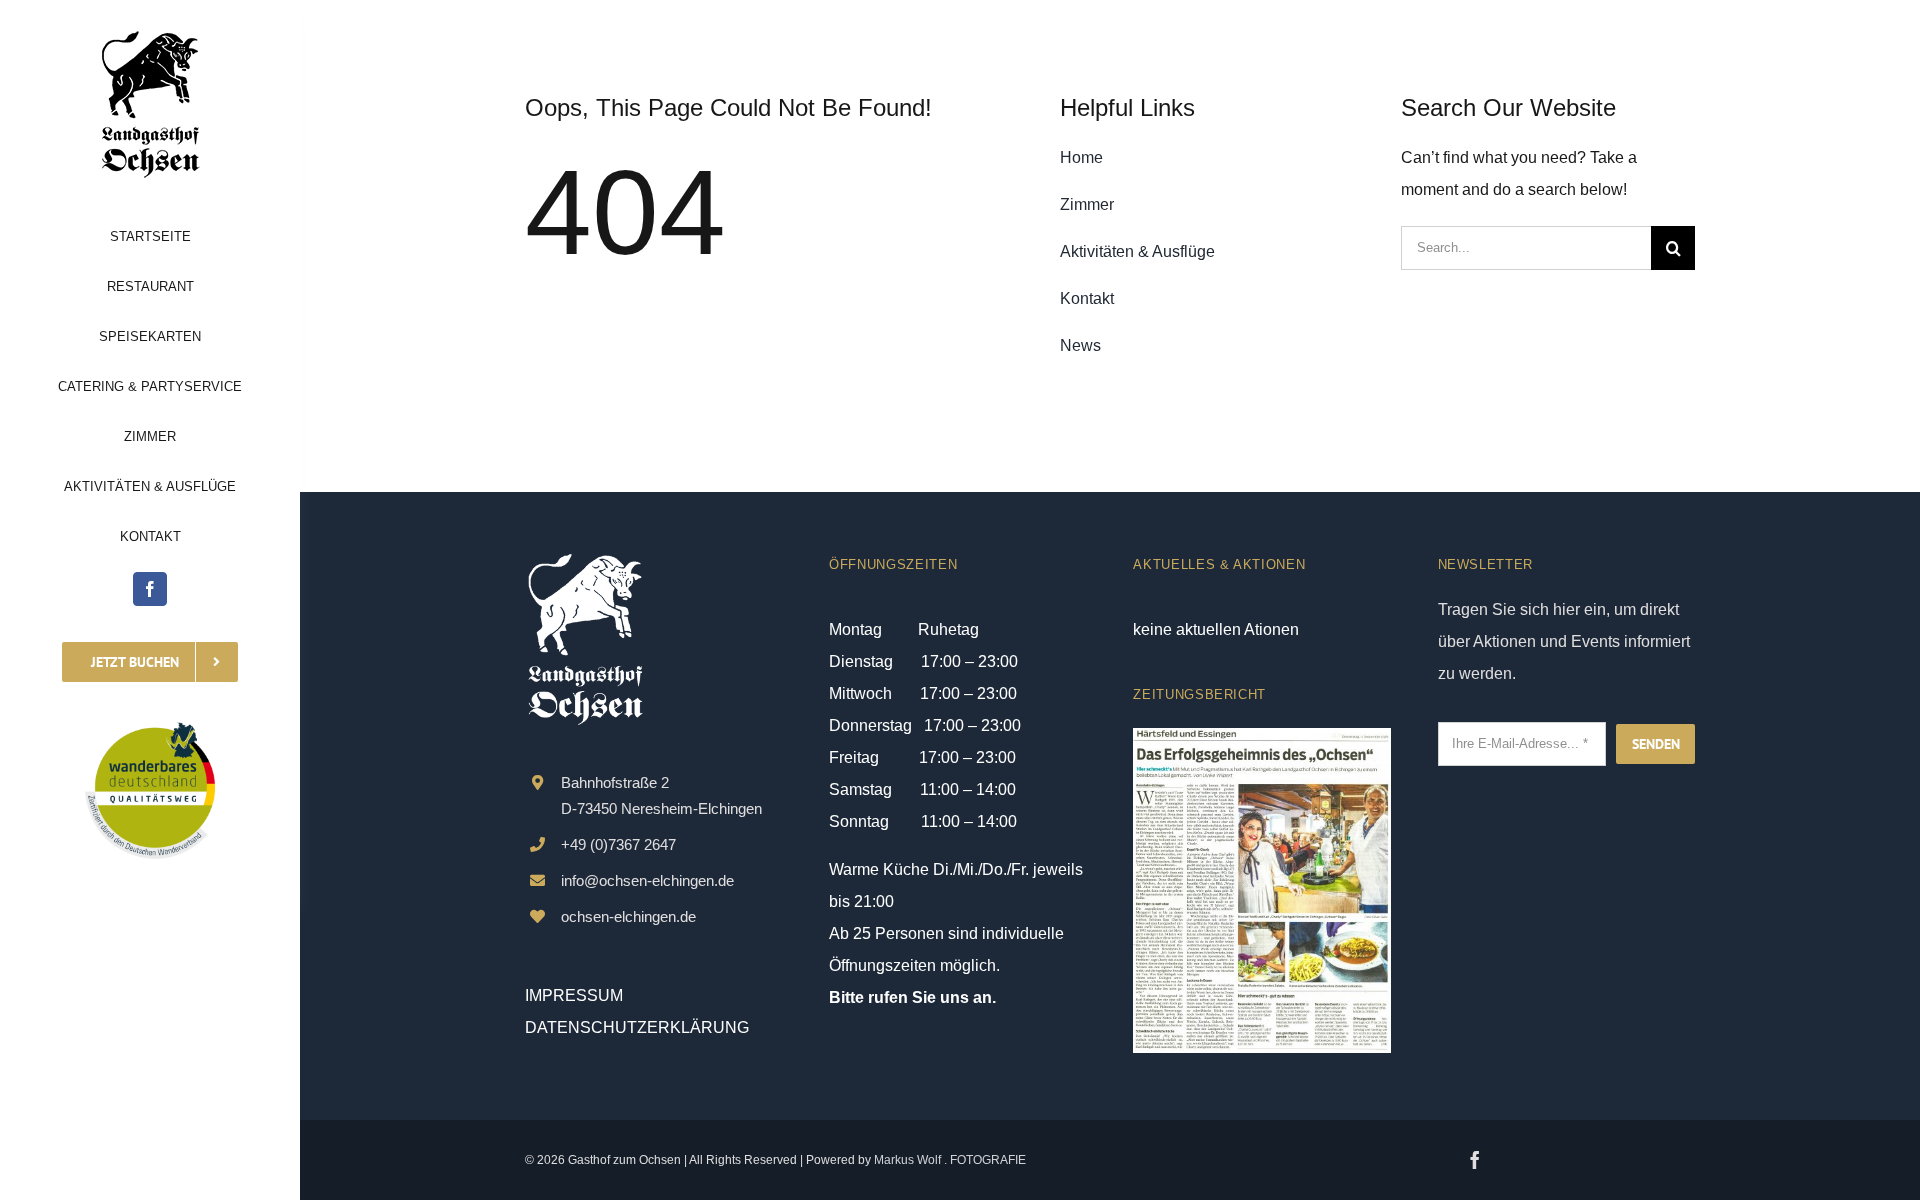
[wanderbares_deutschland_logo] (150, 729)
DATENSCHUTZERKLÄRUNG (637, 1027)
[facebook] (150, 589)
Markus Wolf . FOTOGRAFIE (950, 1160)
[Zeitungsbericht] (1261, 735)
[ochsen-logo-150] (150, 37)
